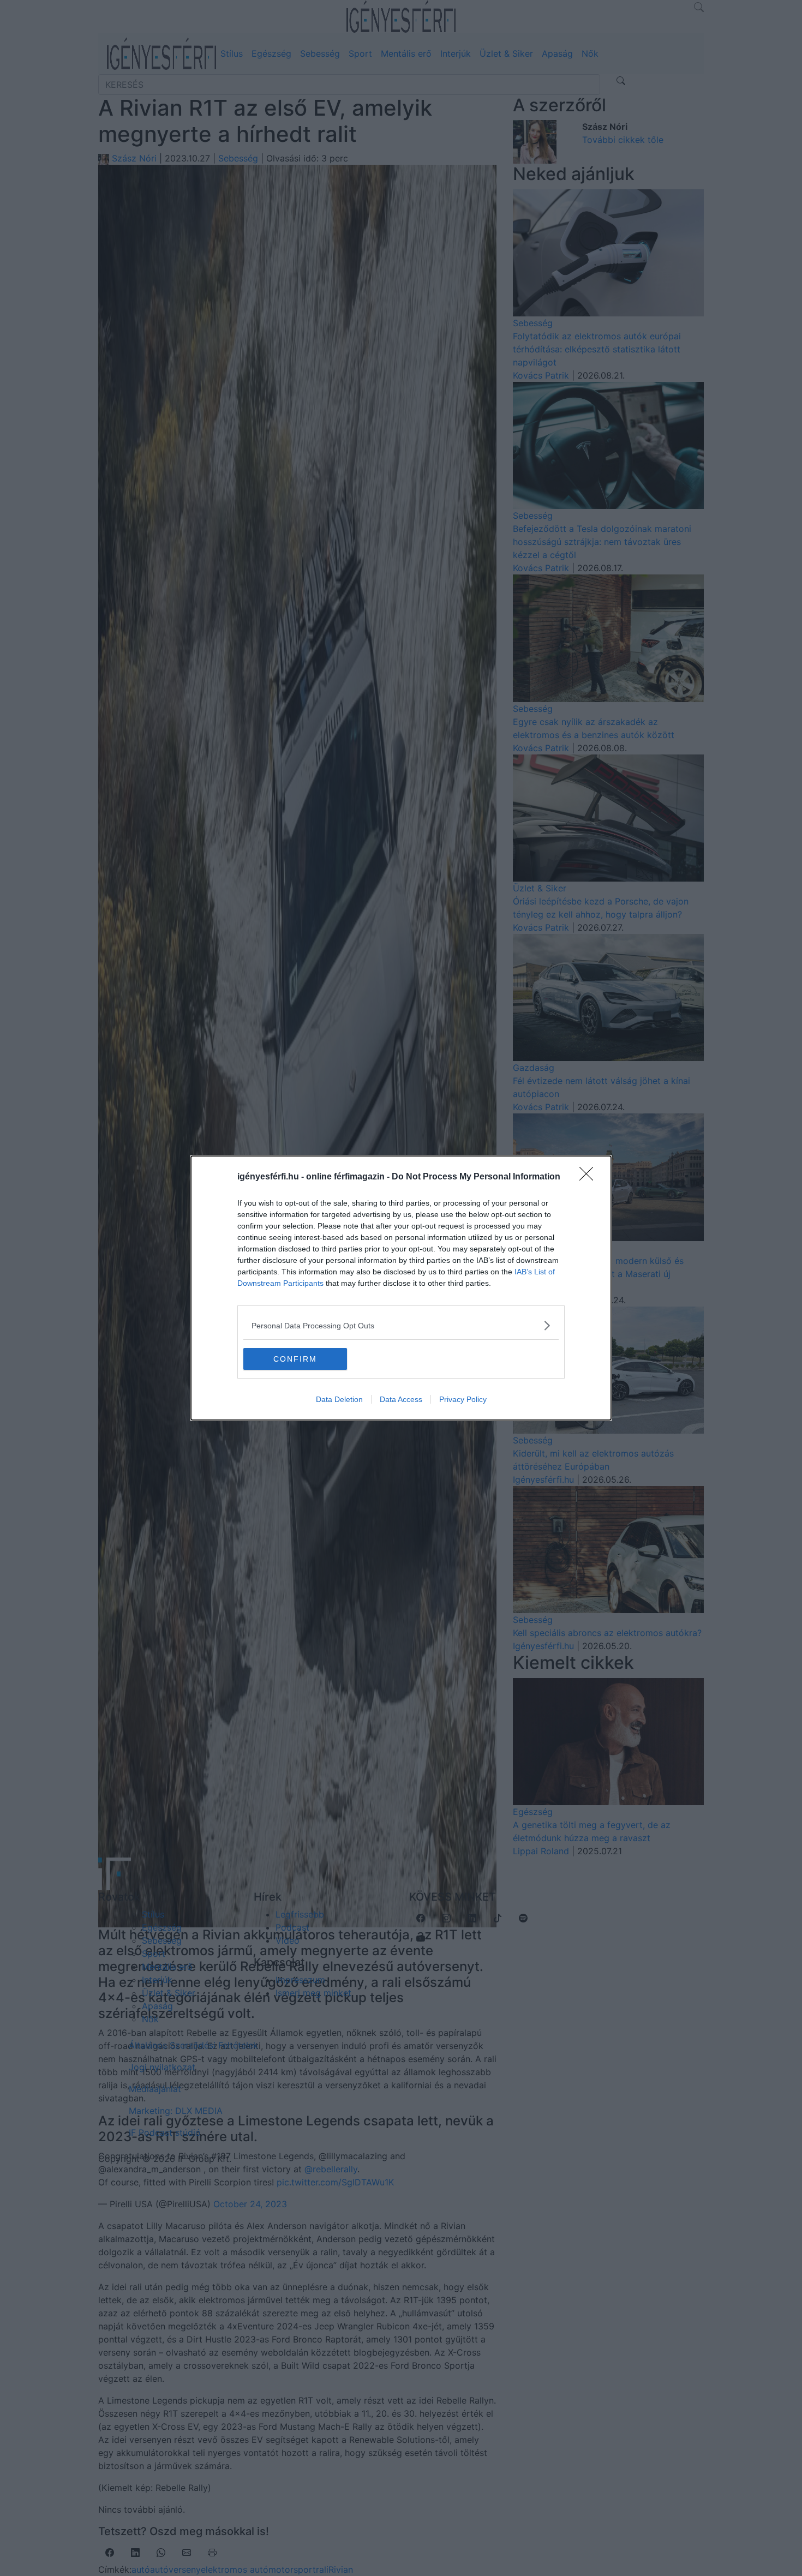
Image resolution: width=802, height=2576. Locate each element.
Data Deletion (339, 1399)
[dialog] (401, 1288)
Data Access (401, 1399)
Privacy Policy (463, 1399)
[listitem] (401, 1325)
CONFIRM (295, 1359)
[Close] (590, 1177)
